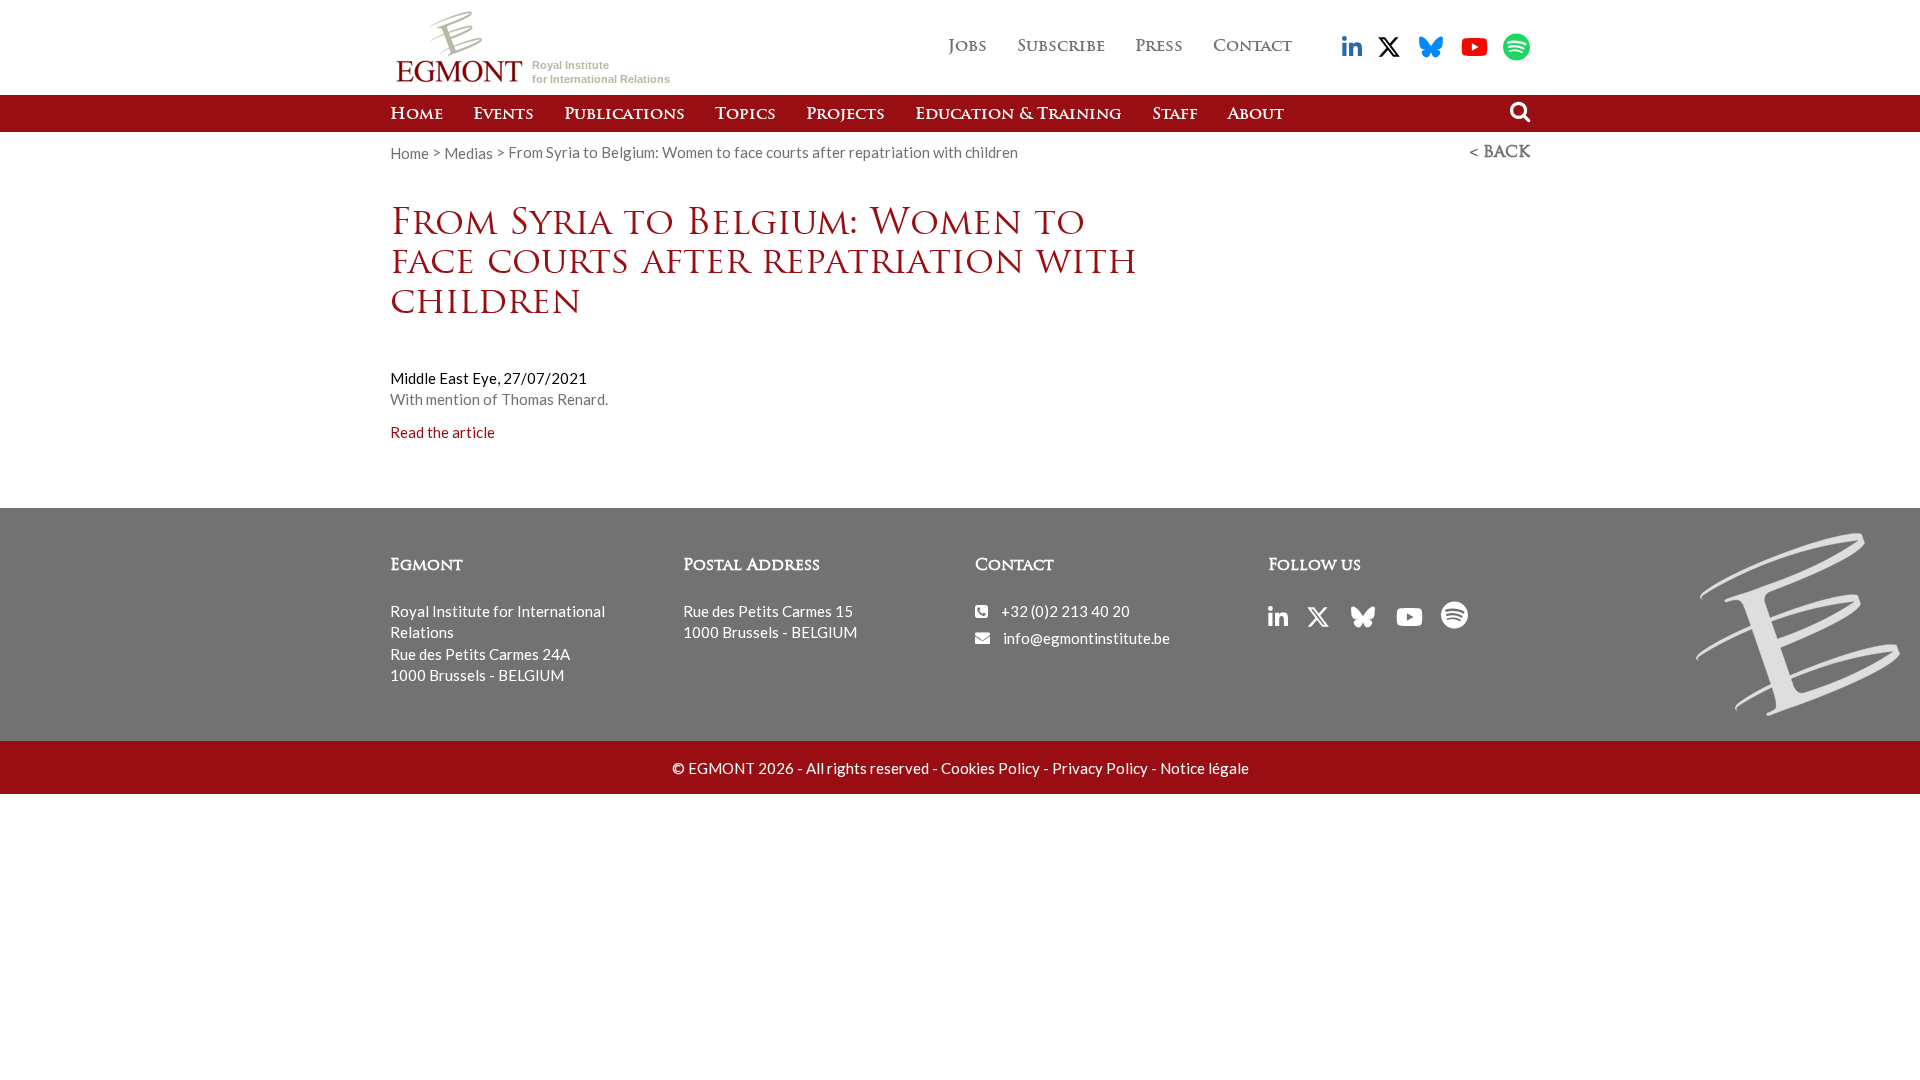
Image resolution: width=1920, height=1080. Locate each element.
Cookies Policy (990, 768)
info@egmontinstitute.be (1086, 637)
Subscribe (1061, 47)
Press (1159, 47)
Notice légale (1204, 768)
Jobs (967, 47)
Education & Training (1018, 115)
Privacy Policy (1100, 768)
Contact (1252, 47)
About (1256, 115)
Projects (845, 115)
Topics (745, 115)
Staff (1175, 115)
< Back (1500, 153)
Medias (468, 152)
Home (416, 115)
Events (503, 115)
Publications (624, 115)
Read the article (442, 431)
